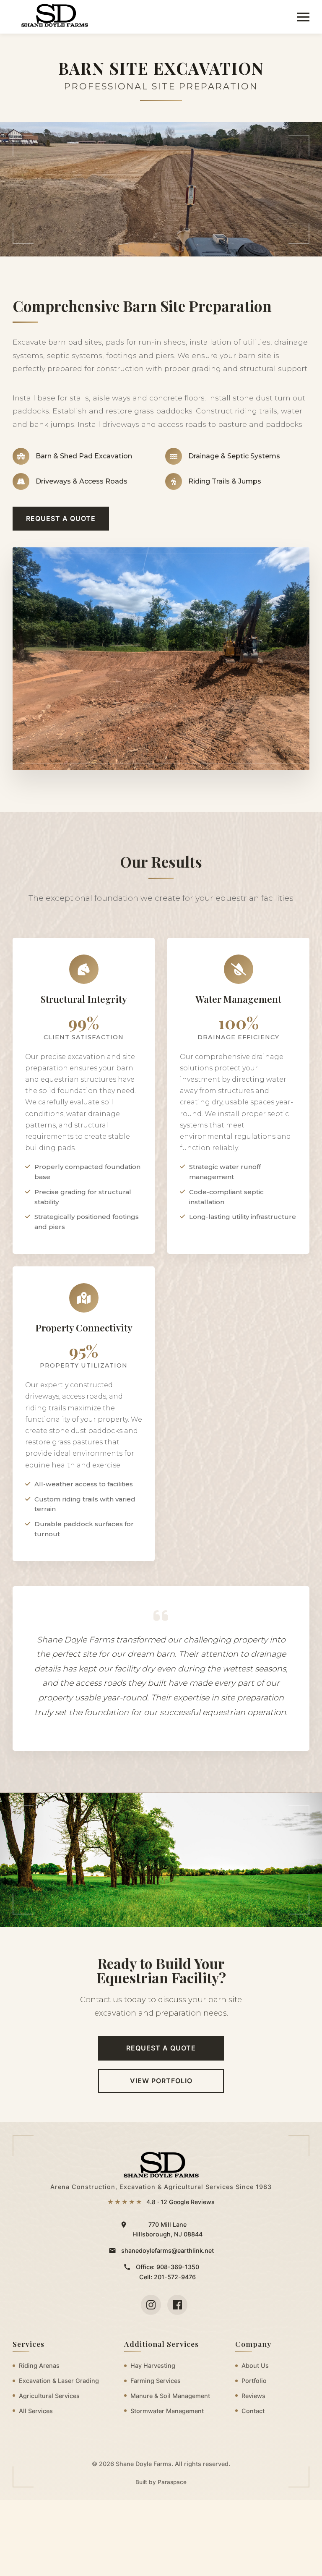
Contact (253, 2411)
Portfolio (254, 2381)
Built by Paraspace (161, 2482)
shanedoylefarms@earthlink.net (167, 2250)
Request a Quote (61, 518)
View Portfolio (161, 2081)
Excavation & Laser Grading (59, 2381)
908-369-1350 (178, 2267)
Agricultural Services (49, 2396)
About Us (255, 2365)
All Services (36, 2411)
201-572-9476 (175, 2277)
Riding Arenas (39, 2365)
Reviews (253, 2396)
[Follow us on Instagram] (151, 2305)
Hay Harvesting (153, 2365)
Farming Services (156, 2381)
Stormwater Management (167, 2411)
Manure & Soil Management (170, 2396)
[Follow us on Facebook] (177, 2305)
